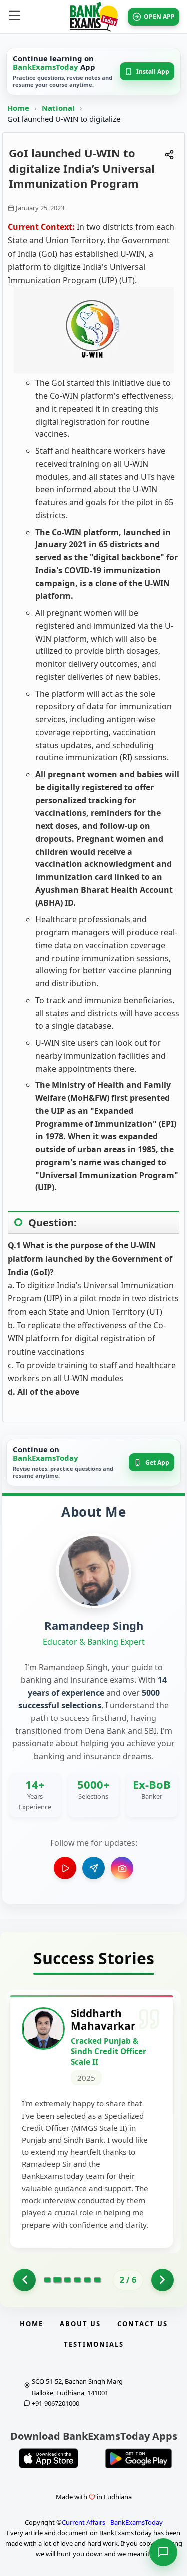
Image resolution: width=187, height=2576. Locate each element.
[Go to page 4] (77, 2280)
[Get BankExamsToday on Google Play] (139, 2458)
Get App (157, 1462)
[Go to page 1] (25, 2280)
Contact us (142, 2324)
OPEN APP (159, 17)
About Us (80, 2324)
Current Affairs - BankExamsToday (112, 2522)
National (59, 108)
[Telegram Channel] (93, 1868)
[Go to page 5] (87, 2280)
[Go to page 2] (58, 2280)
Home (18, 108)
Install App (153, 71)
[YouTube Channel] (65, 1868)
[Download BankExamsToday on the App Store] (49, 2458)
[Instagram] (122, 1868)
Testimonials (94, 2344)
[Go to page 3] (67, 2280)
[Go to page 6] (97, 2280)
